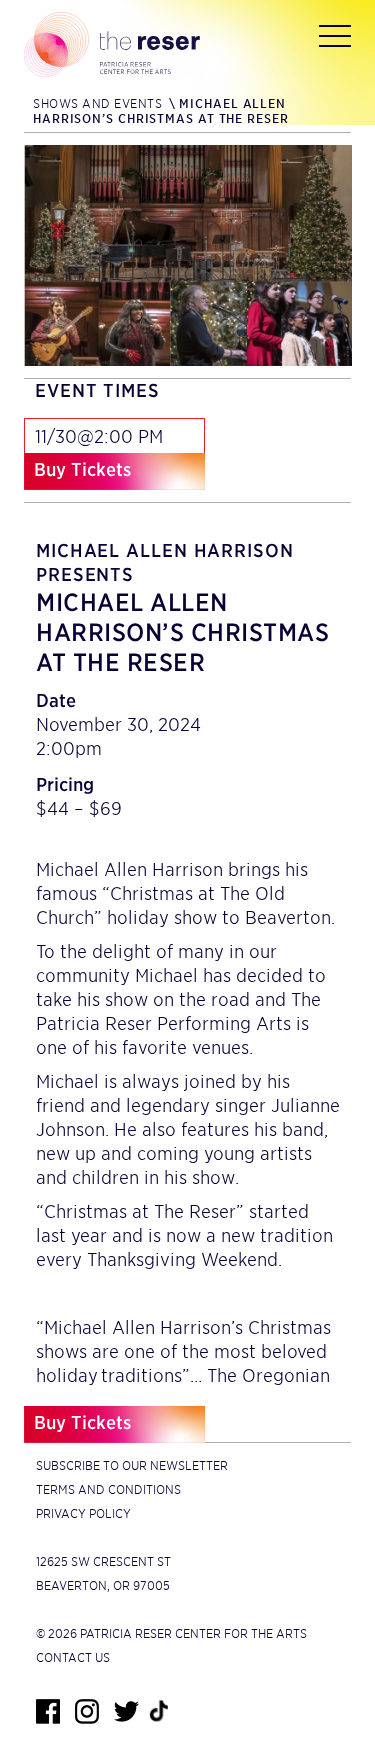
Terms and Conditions (108, 1489)
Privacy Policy (83, 1513)
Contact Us (73, 1657)
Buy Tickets (82, 469)
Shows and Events (97, 103)
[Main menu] (335, 40)
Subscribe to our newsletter (132, 1465)
